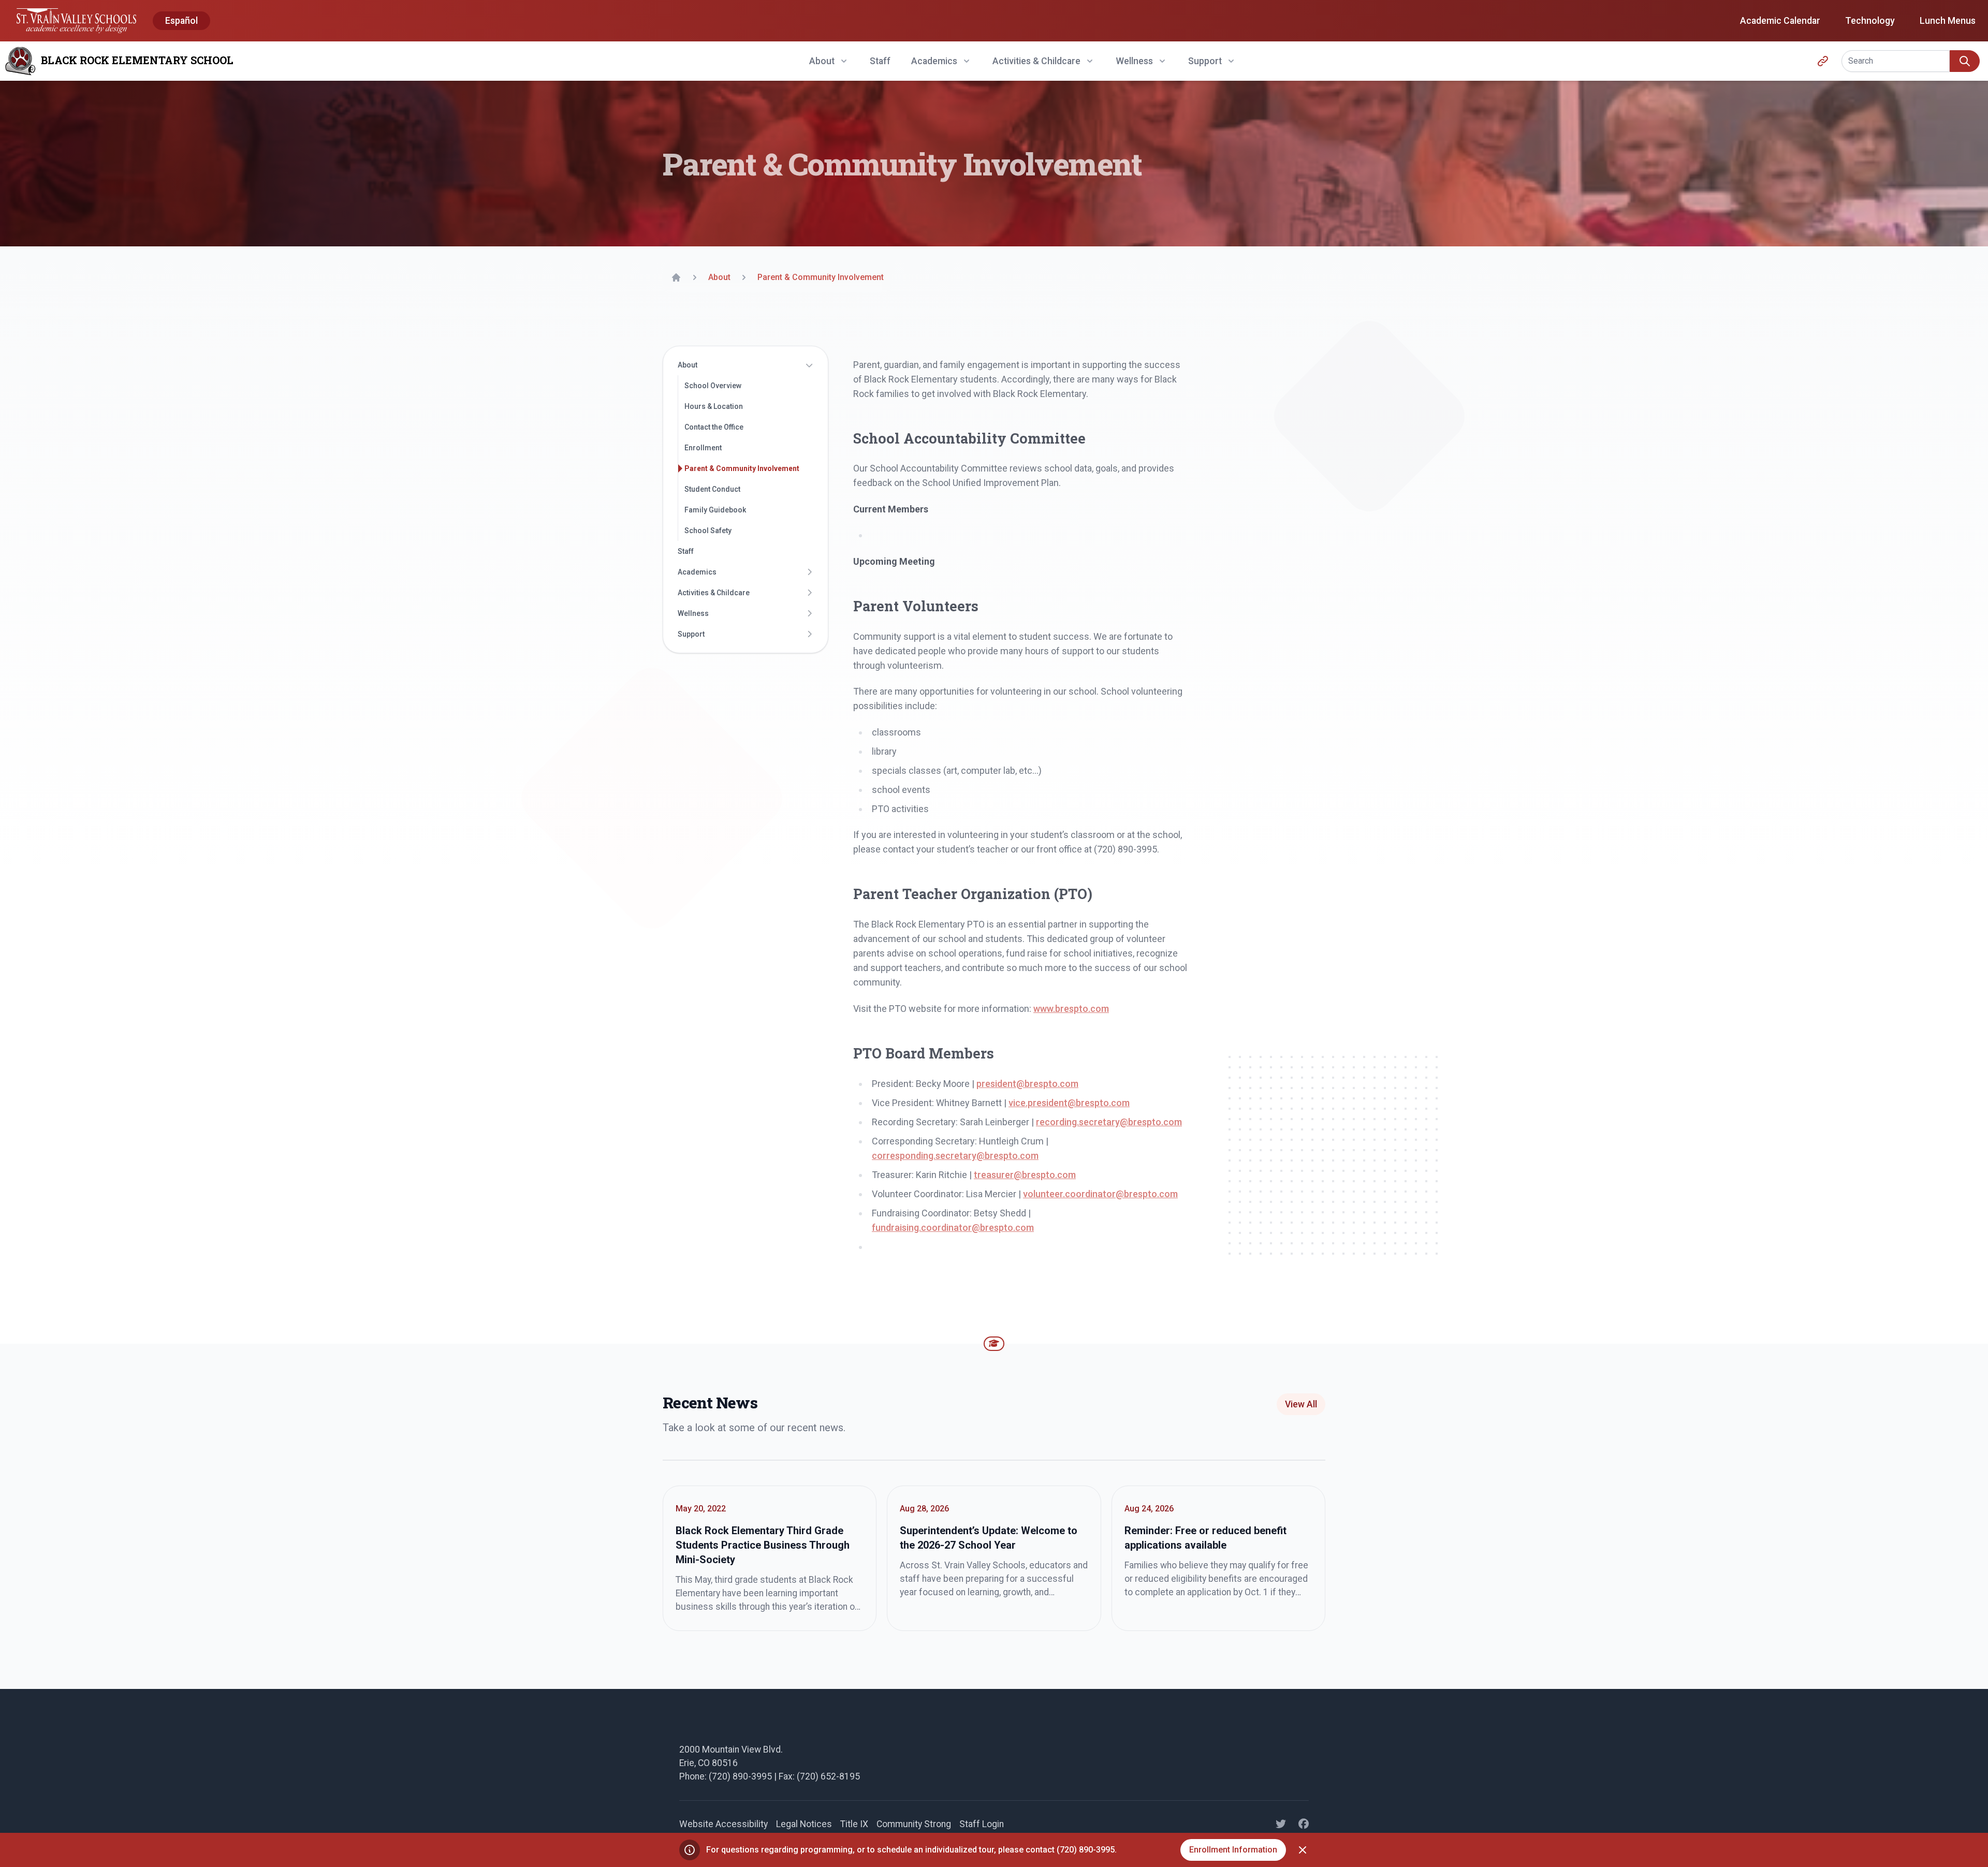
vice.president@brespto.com (1069, 1103)
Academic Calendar (1780, 21)
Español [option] (181, 21)
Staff (880, 61)
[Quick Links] (1823, 61)
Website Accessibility (723, 1824)
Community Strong (914, 1824)
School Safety (708, 531)
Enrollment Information (1233, 1850)
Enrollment (703, 448)
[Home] (676, 277)
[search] (1965, 61)
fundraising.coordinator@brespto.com (953, 1227)
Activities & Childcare (714, 593)
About (688, 365)
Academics (697, 572)
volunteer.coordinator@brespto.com (1100, 1194)
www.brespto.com (1071, 1009)
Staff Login (982, 1824)
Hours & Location (714, 406)
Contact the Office (714, 427)
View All (1301, 1404)
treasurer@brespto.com (1025, 1175)
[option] (181, 21)
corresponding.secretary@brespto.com (955, 1156)
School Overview (713, 386)
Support (691, 634)
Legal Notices (804, 1824)
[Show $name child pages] (809, 365)
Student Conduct (712, 489)
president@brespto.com (1027, 1084)
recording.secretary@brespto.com (1109, 1122)
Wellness (693, 613)
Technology (1870, 21)
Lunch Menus (1948, 21)
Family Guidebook (715, 510)
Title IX (854, 1824)
